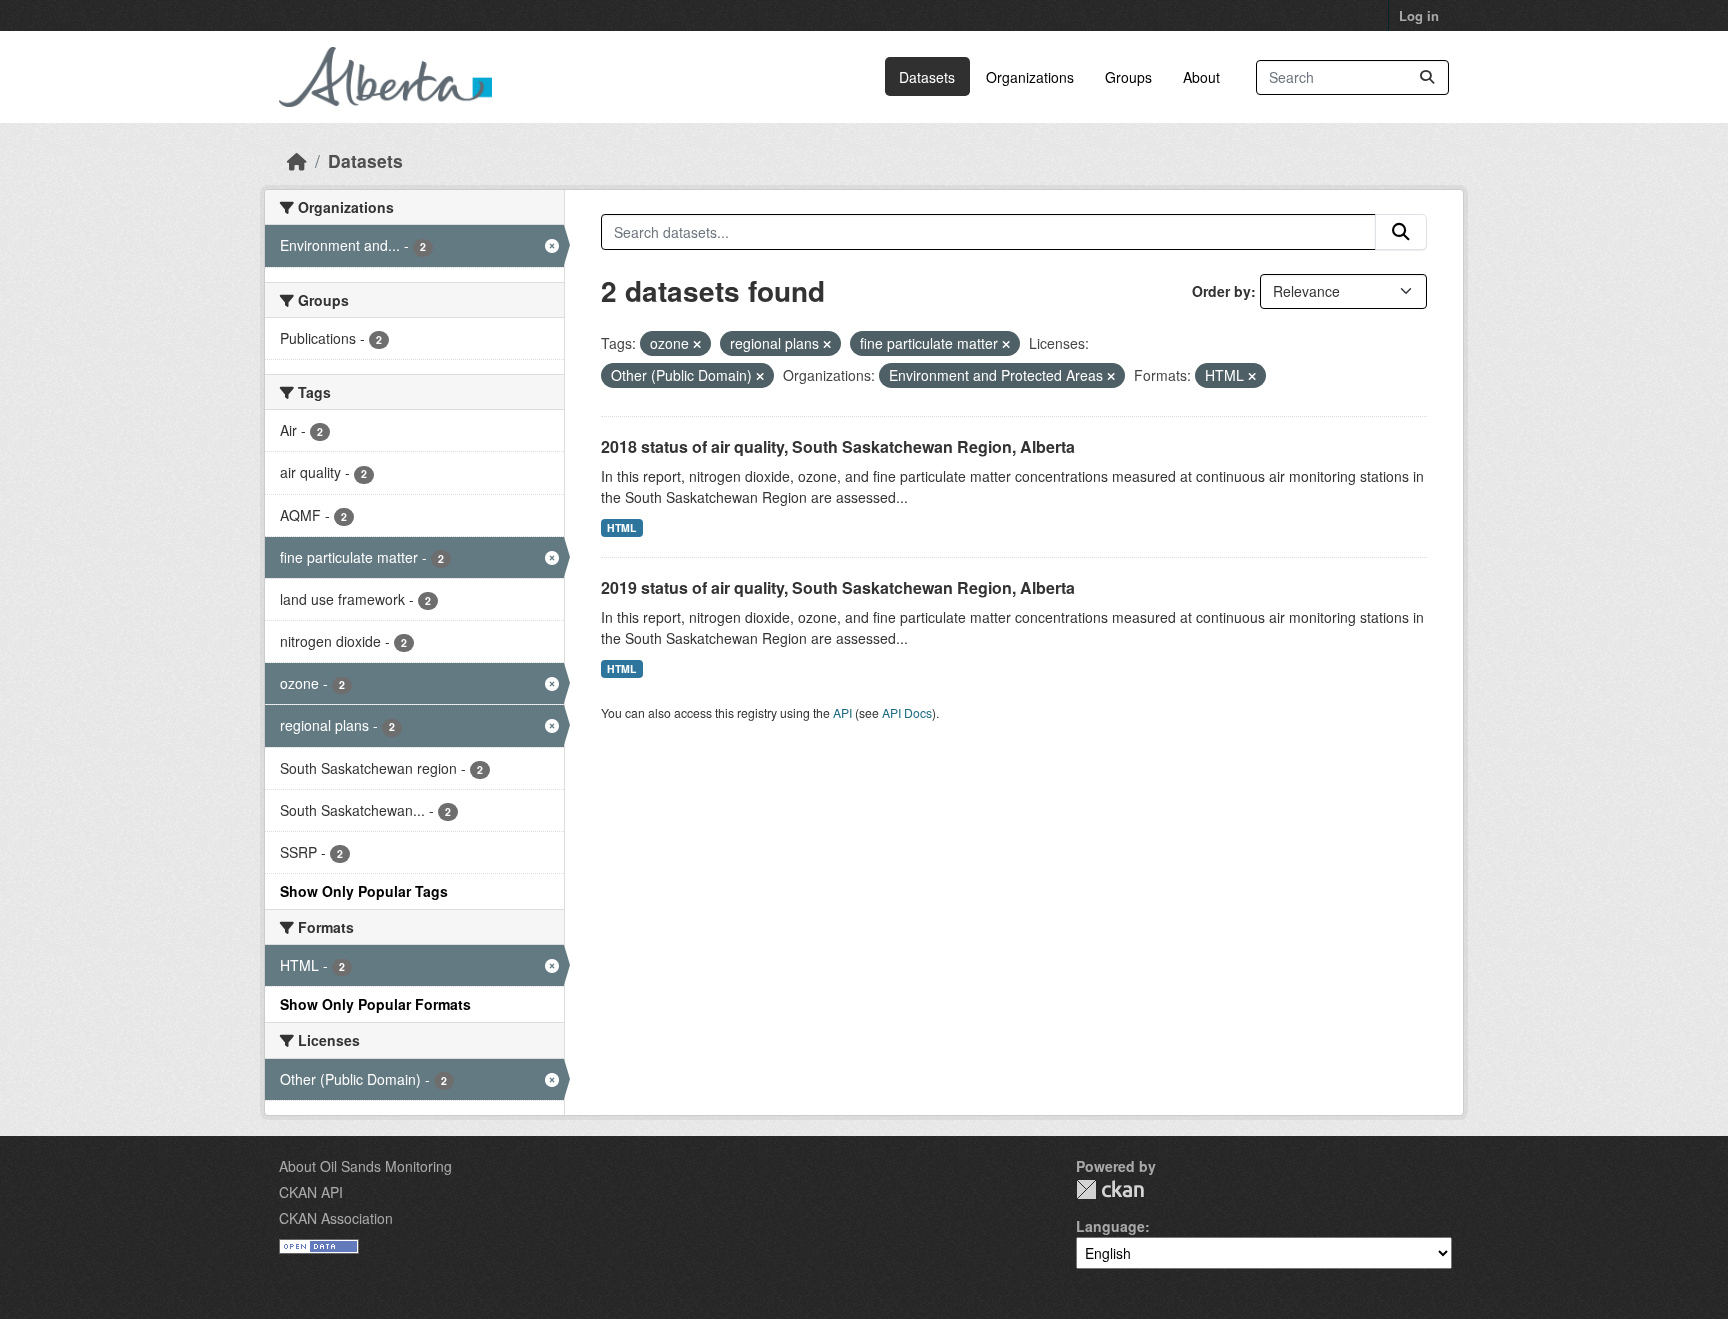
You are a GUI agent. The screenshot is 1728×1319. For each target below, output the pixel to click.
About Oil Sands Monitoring (365, 1166)
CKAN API (311, 1192)
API (842, 712)
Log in (1419, 15)
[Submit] (1427, 77)
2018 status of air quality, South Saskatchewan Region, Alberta (838, 446)
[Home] (297, 160)
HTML (621, 527)
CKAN (1110, 1189)
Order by (1221, 291)
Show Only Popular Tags (364, 891)
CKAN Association (336, 1218)
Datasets (927, 77)
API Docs (907, 712)
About (1201, 77)
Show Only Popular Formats (375, 1004)
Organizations (1030, 77)
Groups (1128, 77)
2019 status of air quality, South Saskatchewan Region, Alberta (838, 587)
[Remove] (697, 344)
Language (1110, 1226)
